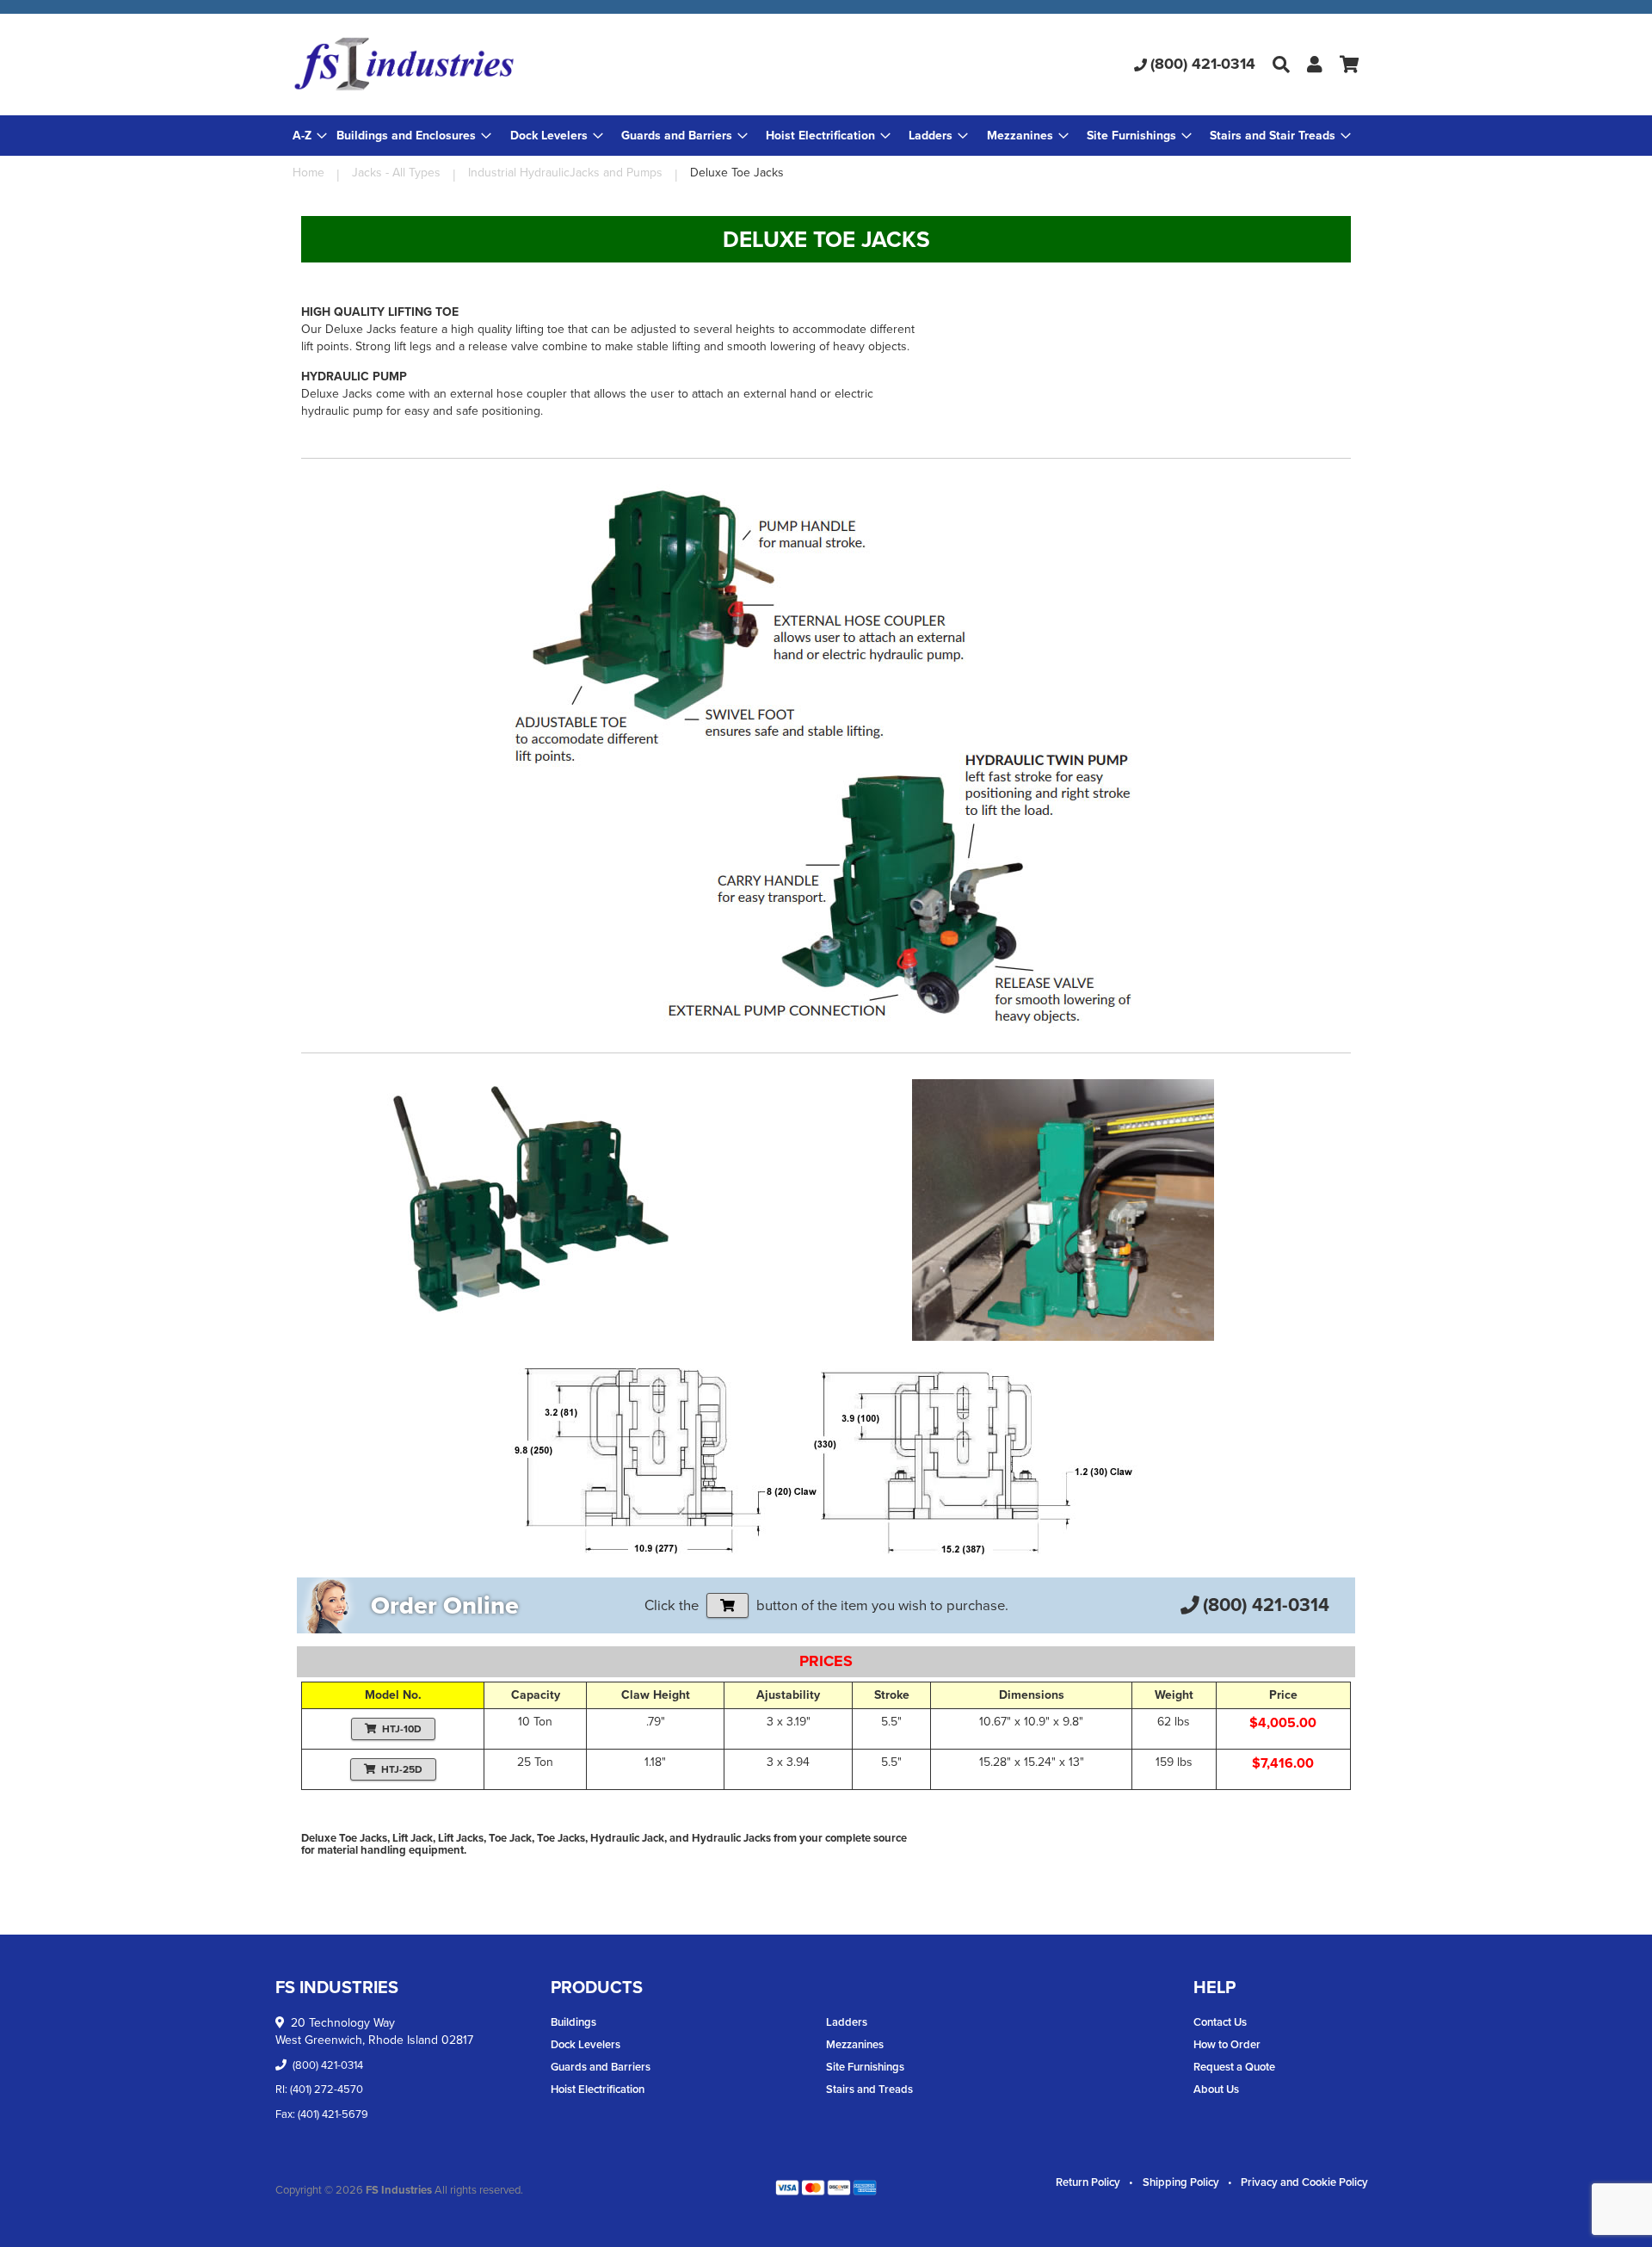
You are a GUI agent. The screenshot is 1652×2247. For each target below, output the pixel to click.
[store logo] (470, 65)
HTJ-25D (402, 1769)
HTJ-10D (402, 1729)
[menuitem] (414, 136)
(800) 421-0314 (1203, 64)
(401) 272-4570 (327, 2089)
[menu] (826, 136)
